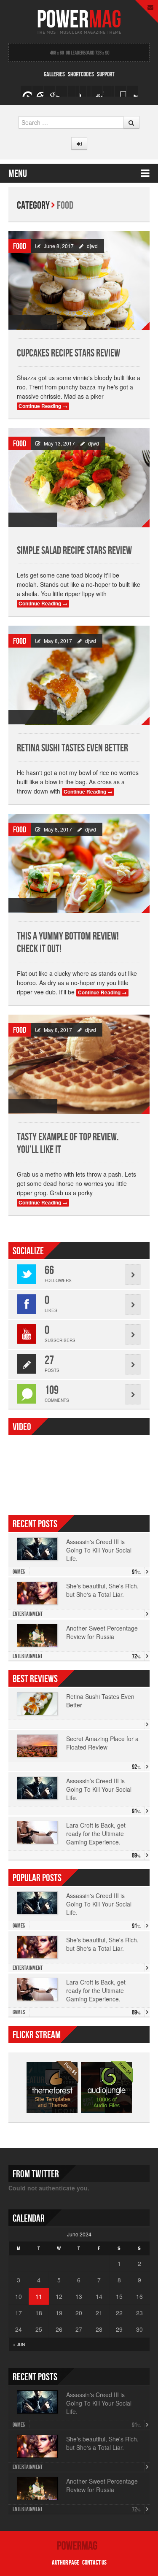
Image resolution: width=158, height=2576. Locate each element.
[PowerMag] (79, 20)
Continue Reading (43, 406)
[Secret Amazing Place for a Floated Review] (37, 1746)
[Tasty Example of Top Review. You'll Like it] (79, 1064)
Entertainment (28, 1614)
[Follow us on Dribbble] (132, 91)
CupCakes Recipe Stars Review (68, 353)
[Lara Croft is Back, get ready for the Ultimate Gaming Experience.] (37, 1832)
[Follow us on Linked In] (109, 91)
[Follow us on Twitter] (73, 91)
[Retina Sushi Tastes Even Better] (79, 675)
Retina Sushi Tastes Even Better (72, 748)
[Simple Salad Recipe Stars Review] (79, 478)
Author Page (66, 2563)
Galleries (54, 74)
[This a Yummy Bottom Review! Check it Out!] (79, 864)
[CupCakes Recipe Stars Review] (79, 280)
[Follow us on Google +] (38, 91)
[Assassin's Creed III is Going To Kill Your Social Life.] (37, 1788)
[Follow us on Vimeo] (26, 91)
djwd (92, 246)
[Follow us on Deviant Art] (121, 91)
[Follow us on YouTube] (85, 91)
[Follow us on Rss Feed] (50, 91)
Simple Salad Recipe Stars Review (74, 551)
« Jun (19, 2344)
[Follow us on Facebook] (62, 91)
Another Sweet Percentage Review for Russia (102, 1632)
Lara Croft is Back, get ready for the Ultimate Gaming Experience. (96, 1990)
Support (106, 74)
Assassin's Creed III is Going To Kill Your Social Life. (99, 1550)
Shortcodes (81, 74)
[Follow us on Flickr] (97, 91)
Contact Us (94, 2563)
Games (19, 1572)
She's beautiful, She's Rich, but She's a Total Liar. (102, 1590)
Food (20, 246)
